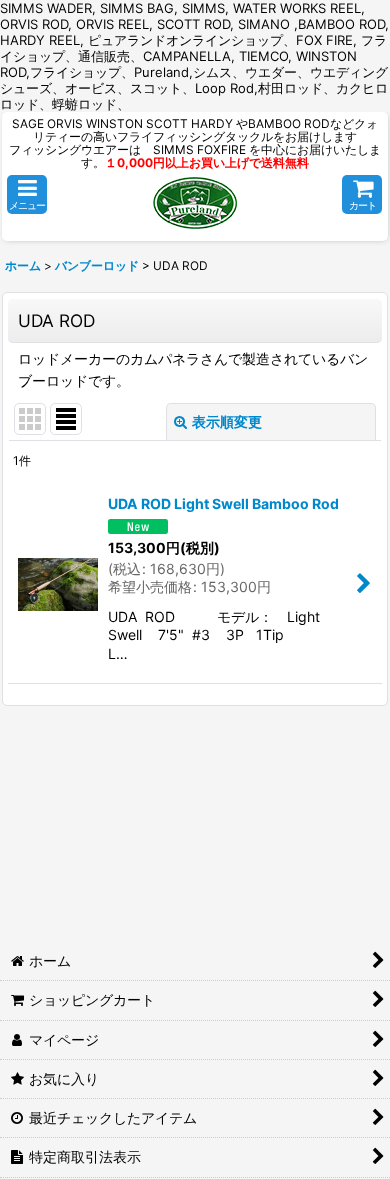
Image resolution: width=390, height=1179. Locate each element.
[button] (27, 194)
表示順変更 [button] (227, 421)
